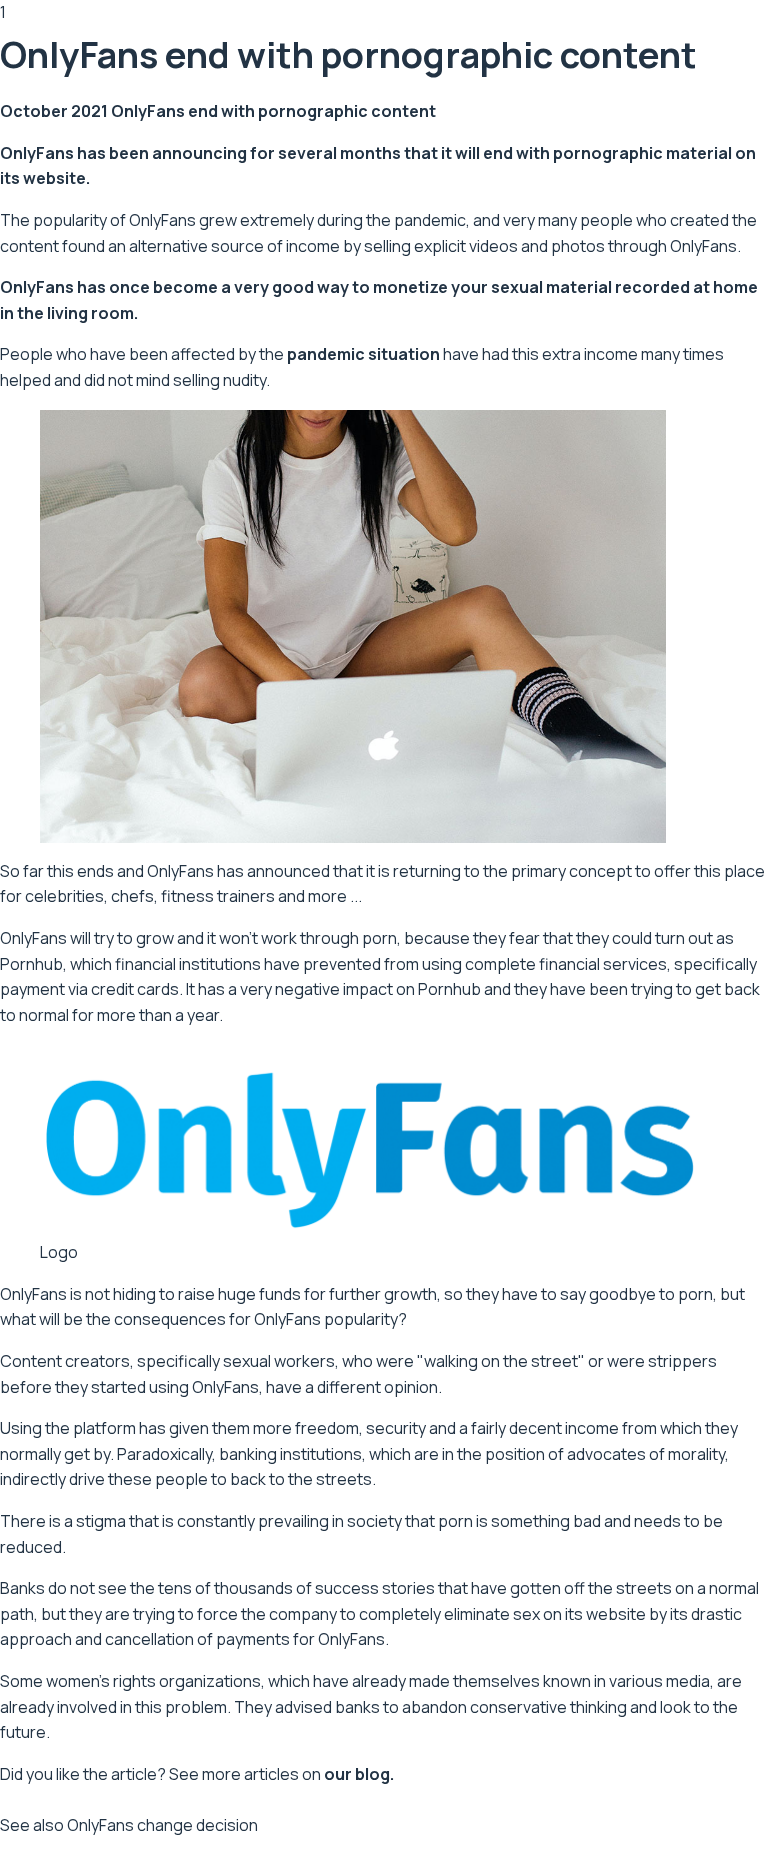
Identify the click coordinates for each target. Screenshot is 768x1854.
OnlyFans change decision (162, 1825)
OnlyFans (37, 153)
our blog (357, 1774)
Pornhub (31, 964)
